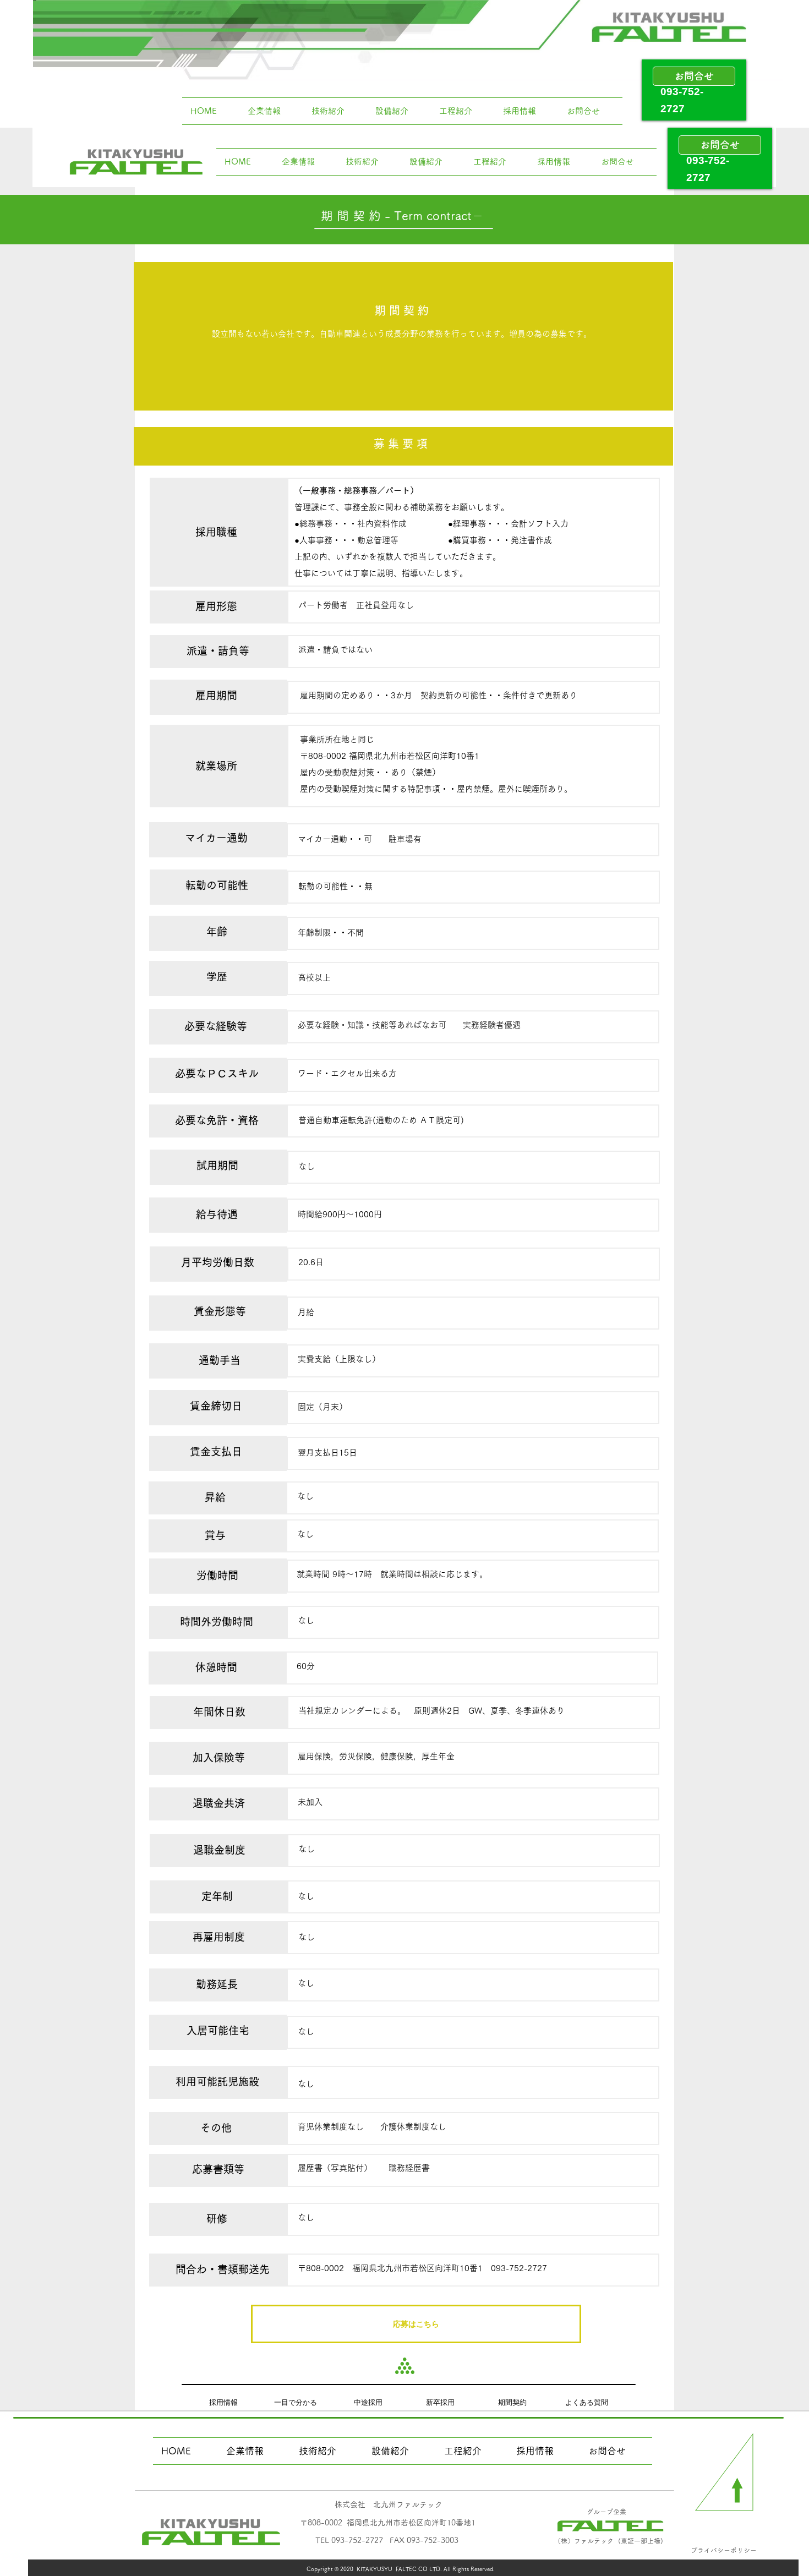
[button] (416, 2324)
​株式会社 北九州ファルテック (389, 2504)
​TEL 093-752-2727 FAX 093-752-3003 (387, 2540)
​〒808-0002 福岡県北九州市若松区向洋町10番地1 (388, 2523)
